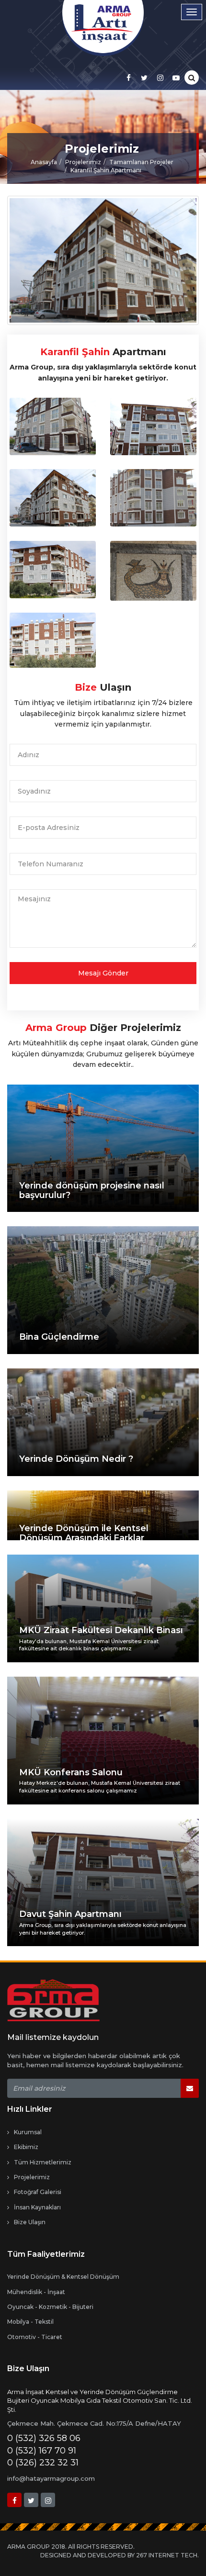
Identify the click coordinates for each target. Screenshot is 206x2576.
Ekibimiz (26, 2147)
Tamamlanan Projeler (141, 162)
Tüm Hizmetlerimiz (43, 2162)
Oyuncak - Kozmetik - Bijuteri (50, 2307)
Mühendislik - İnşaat (36, 2292)
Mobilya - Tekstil (30, 2322)
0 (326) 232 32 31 (43, 2463)
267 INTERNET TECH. (167, 2555)
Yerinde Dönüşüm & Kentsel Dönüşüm (63, 2277)
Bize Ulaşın (30, 2222)
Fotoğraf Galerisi (38, 2192)
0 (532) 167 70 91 (42, 2451)
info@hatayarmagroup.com (51, 2478)
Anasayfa (44, 162)
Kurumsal (28, 2132)
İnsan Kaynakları (37, 2207)
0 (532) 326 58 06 (44, 2438)
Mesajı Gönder (103, 973)
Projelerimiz (83, 162)
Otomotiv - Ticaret (35, 2337)
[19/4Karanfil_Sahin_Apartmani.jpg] (53, 426)
